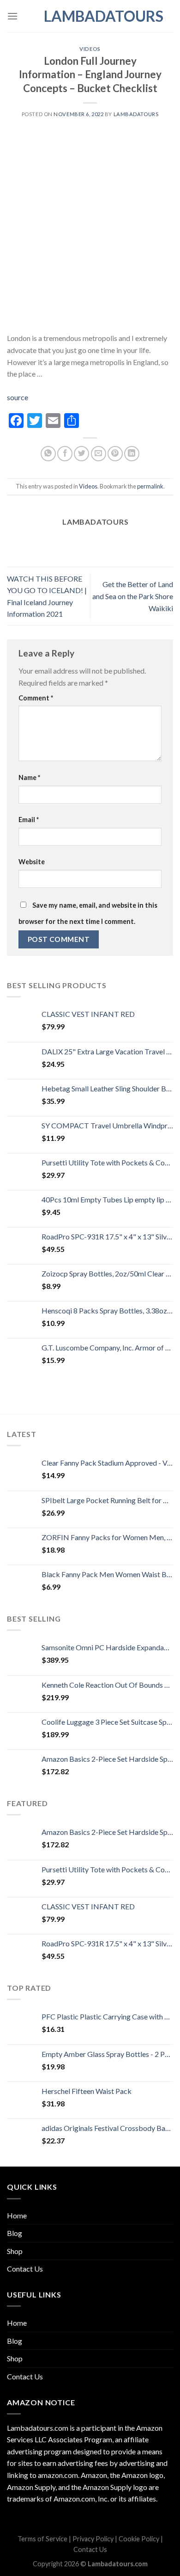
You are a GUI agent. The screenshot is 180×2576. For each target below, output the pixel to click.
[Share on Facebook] (65, 454)
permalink (150, 486)
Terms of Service (42, 2539)
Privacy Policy (93, 2539)
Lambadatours (90, 16)
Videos (90, 49)
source (18, 397)
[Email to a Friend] (99, 454)
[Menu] (12, 16)
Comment (36, 698)
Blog (15, 2233)
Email (29, 820)
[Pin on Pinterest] (115, 454)
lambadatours (136, 114)
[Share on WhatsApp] (48, 454)
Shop (15, 2251)
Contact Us (25, 2269)
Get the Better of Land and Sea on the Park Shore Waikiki (133, 596)
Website (32, 862)
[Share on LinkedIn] (132, 454)
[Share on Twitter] (81, 454)
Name (29, 777)
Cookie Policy (139, 2539)
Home (17, 2215)
